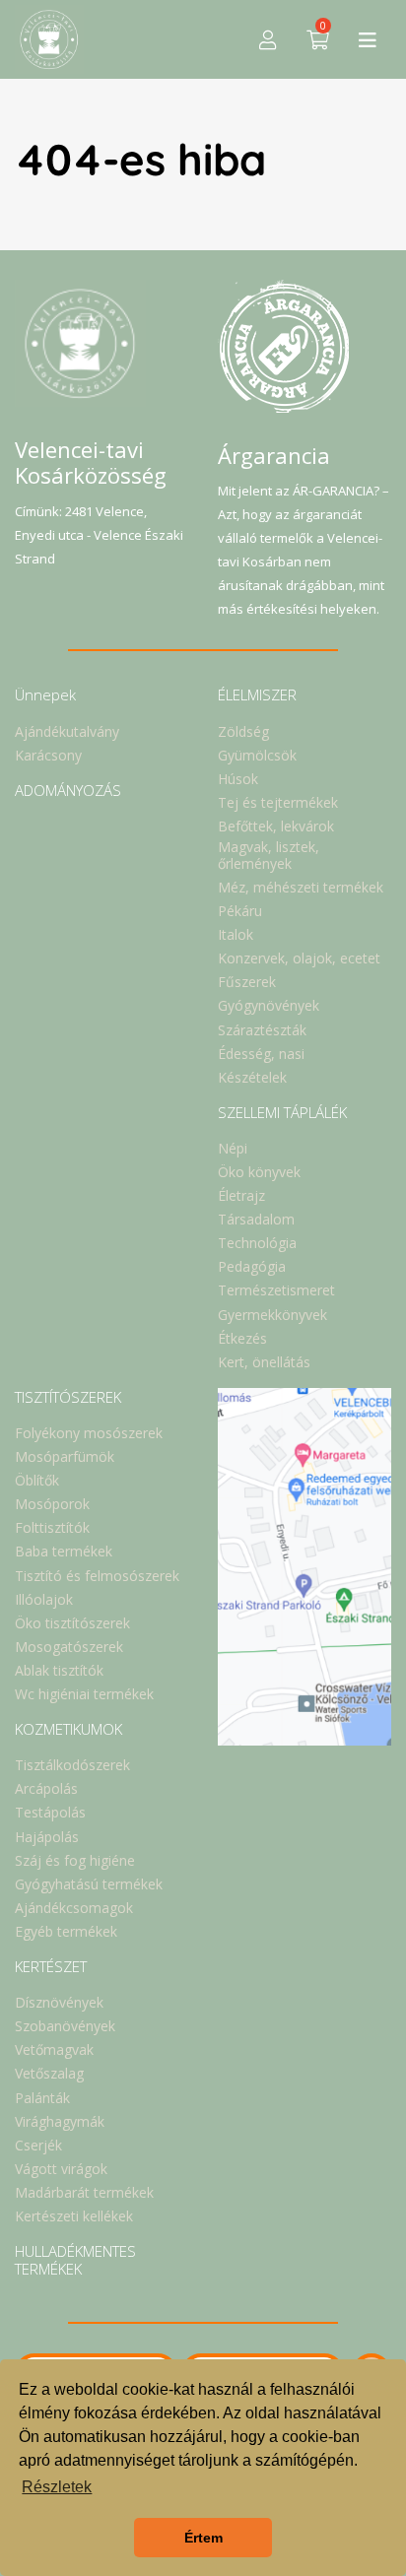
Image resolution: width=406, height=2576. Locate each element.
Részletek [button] (57, 2487)
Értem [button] (203, 2538)
